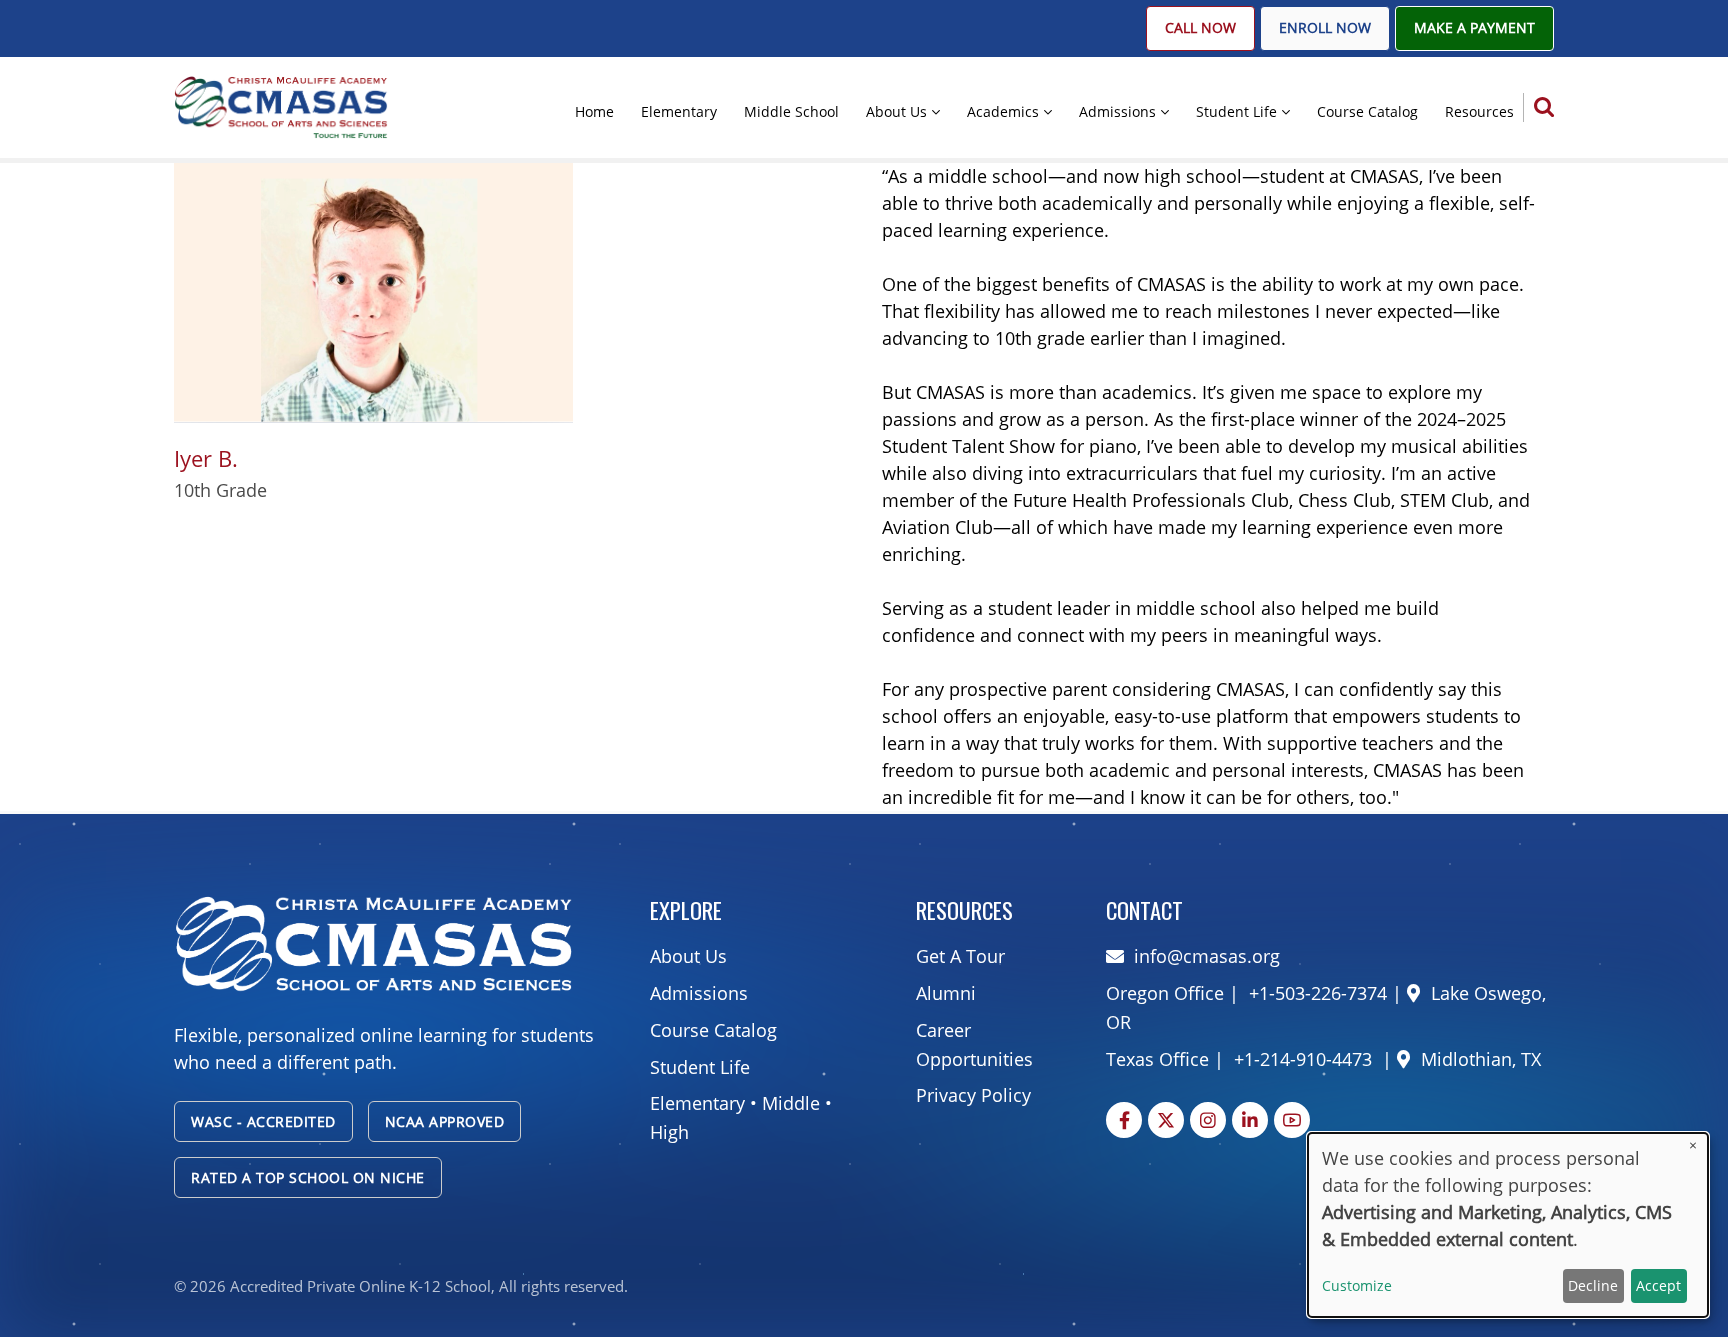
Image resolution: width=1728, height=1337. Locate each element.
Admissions (1117, 111)
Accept (1658, 1285)
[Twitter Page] (1166, 1120)
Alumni (946, 993)
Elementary (679, 111)
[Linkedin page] (1250, 1120)
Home (594, 111)
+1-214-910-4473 (1303, 1059)
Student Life (1236, 111)
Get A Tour (960, 956)
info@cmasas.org (1207, 956)
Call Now (1200, 28)
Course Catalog (1367, 111)
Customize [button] (1357, 1285)
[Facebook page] (1124, 1120)
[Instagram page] (1208, 1120)
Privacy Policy (973, 1095)
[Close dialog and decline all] (1693, 1145)
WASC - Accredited (263, 1121)
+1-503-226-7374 (1315, 993)
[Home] (281, 106)
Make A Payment (1474, 28)
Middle (791, 1103)
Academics (1003, 111)
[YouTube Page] (1292, 1120)
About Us (896, 111)
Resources (1479, 111)
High (669, 1132)
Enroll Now (1325, 28)
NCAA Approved (445, 1121)
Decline (1593, 1285)
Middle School (791, 111)
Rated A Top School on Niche (308, 1177)
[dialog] (1508, 1225)
